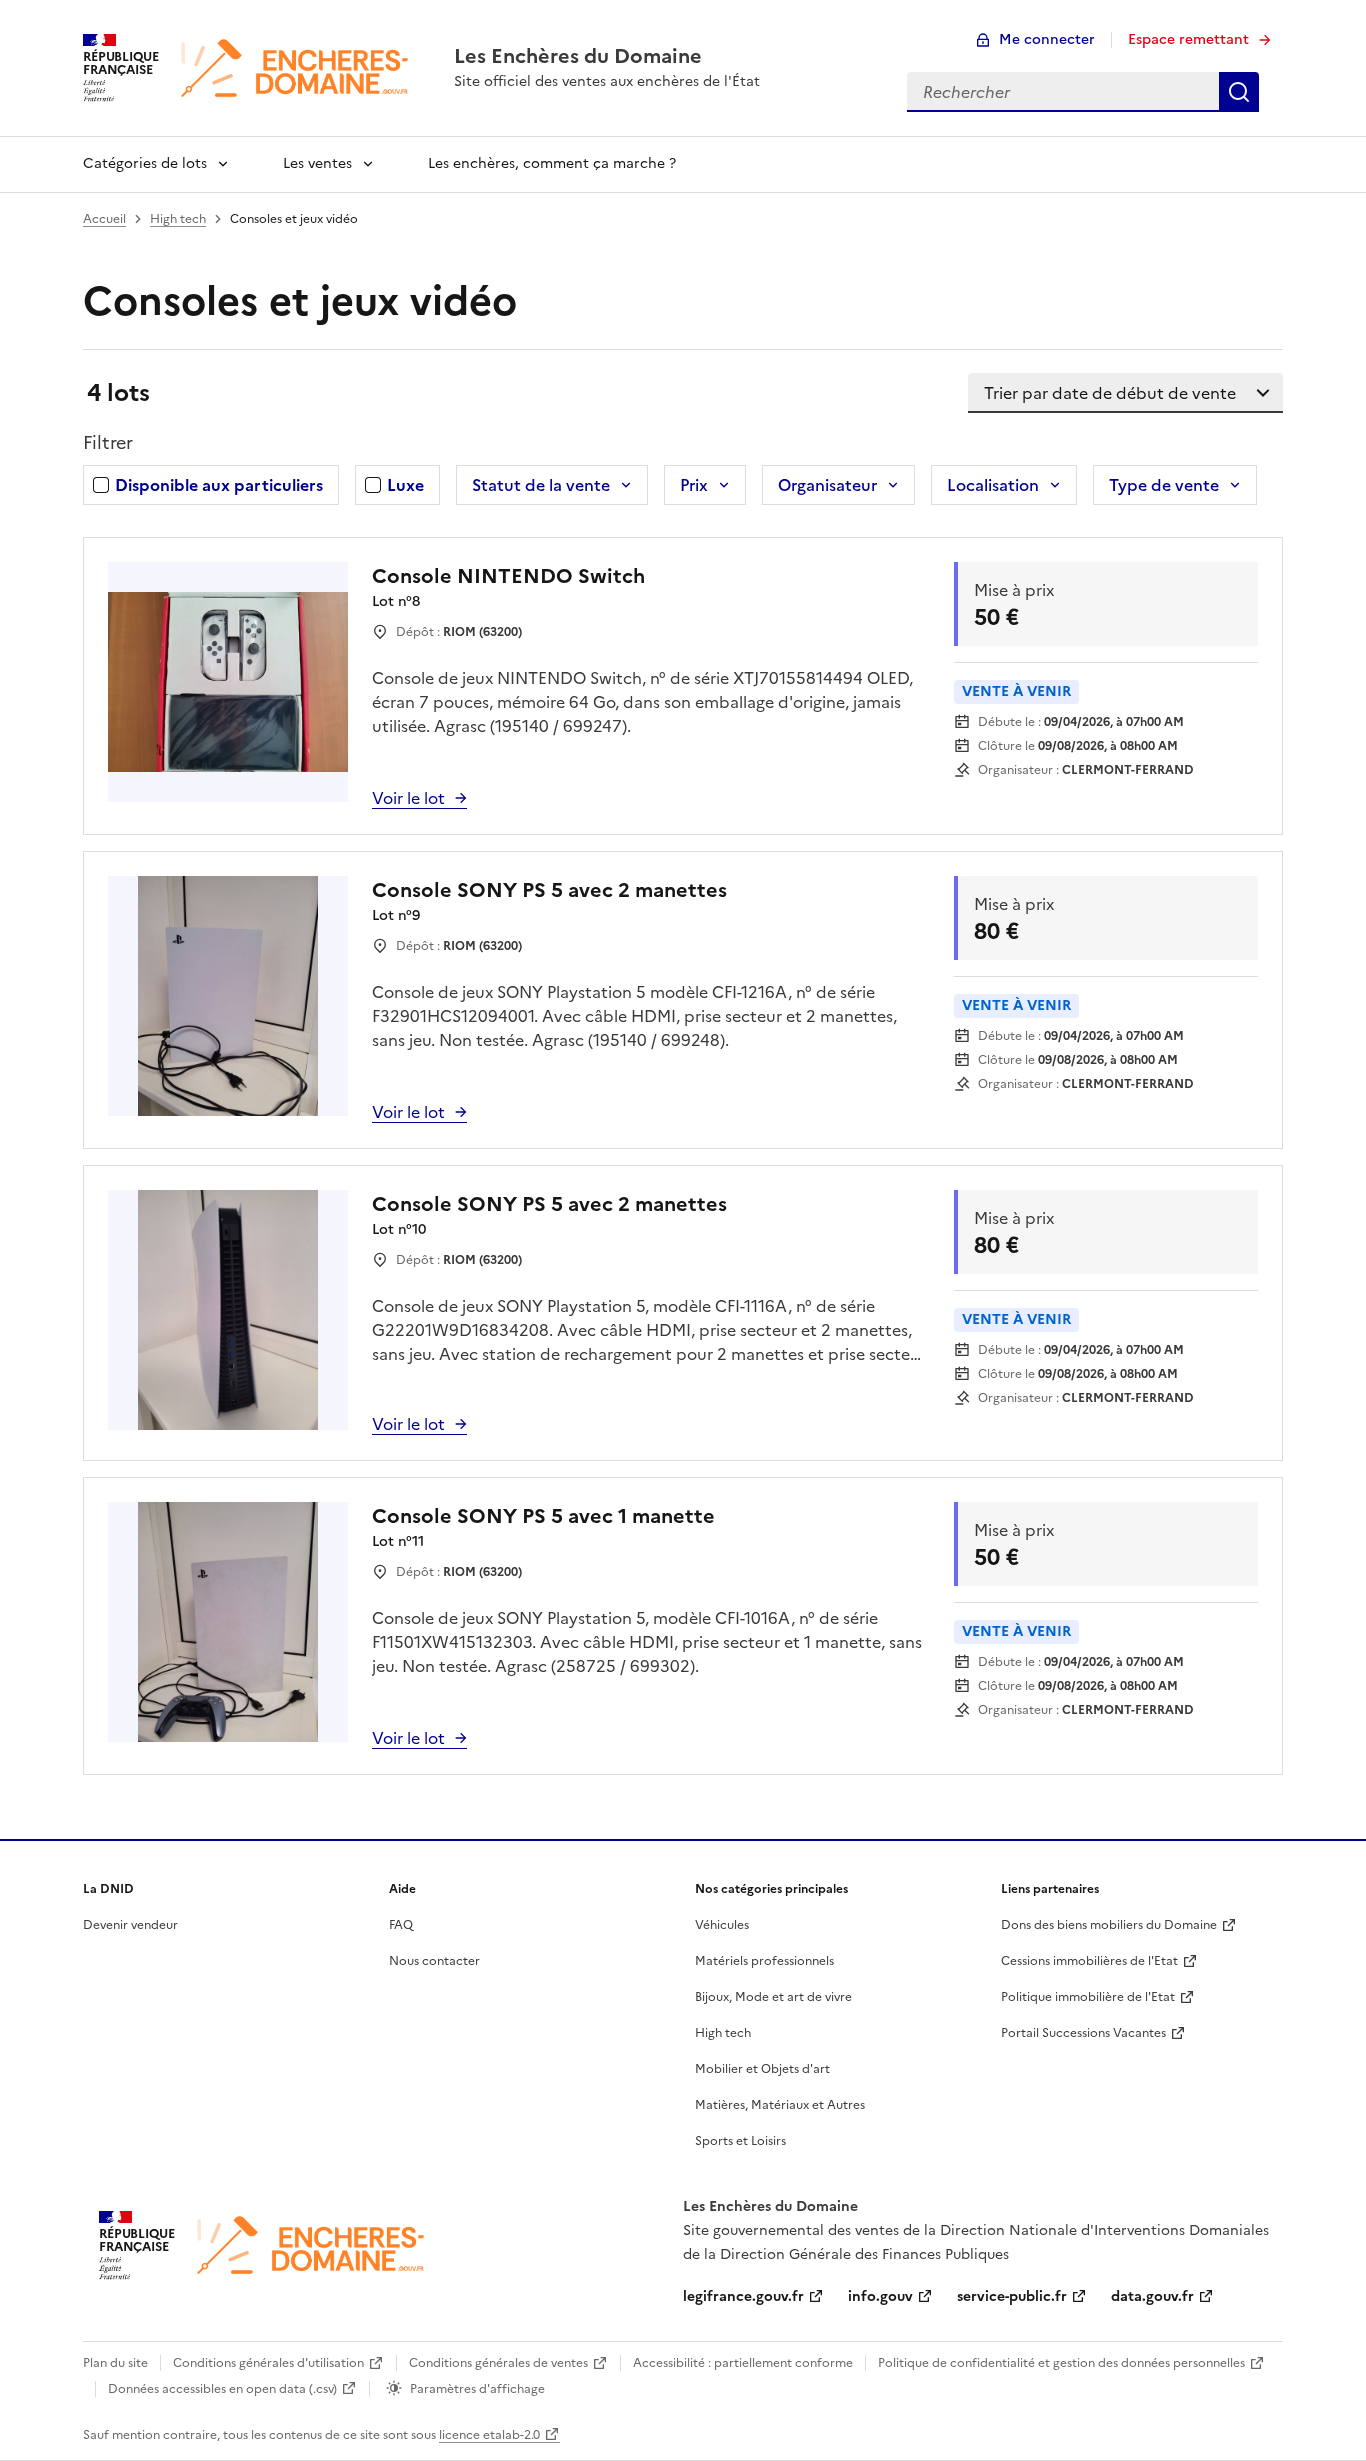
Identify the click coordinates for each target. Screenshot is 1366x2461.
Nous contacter (434, 1961)
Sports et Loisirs (740, 2141)
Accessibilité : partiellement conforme (743, 2363)
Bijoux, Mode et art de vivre (773, 1997)
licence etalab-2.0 (489, 2435)
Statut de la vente (541, 485)
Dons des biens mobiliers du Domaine (1109, 1925)
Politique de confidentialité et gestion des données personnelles (1061, 2363)
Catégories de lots (145, 163)
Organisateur (827, 485)
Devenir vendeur (130, 1925)
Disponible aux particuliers (219, 485)
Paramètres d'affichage (477, 2389)
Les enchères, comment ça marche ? (552, 163)
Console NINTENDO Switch (508, 576)
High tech (178, 219)
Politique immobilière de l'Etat (1088, 1997)
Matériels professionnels (764, 1961)
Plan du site (115, 2363)
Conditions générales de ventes (498, 2363)
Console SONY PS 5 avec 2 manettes (549, 890)
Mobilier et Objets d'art (762, 2069)
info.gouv (880, 2296)
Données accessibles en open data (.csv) (222, 2389)
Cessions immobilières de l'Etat (1089, 1961)
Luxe (405, 485)
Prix (694, 485)
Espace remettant (1188, 39)
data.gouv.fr (1152, 2296)
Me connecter (1047, 39)
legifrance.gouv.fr (743, 2296)
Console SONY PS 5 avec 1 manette (543, 1516)
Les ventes (317, 163)
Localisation (993, 485)
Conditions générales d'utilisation (268, 2363)
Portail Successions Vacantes (1083, 2033)
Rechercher (1239, 92)
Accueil (104, 219)
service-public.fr (1012, 2296)
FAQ (401, 1925)
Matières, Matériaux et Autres (780, 2105)
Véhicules (722, 1925)
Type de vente (1164, 485)
